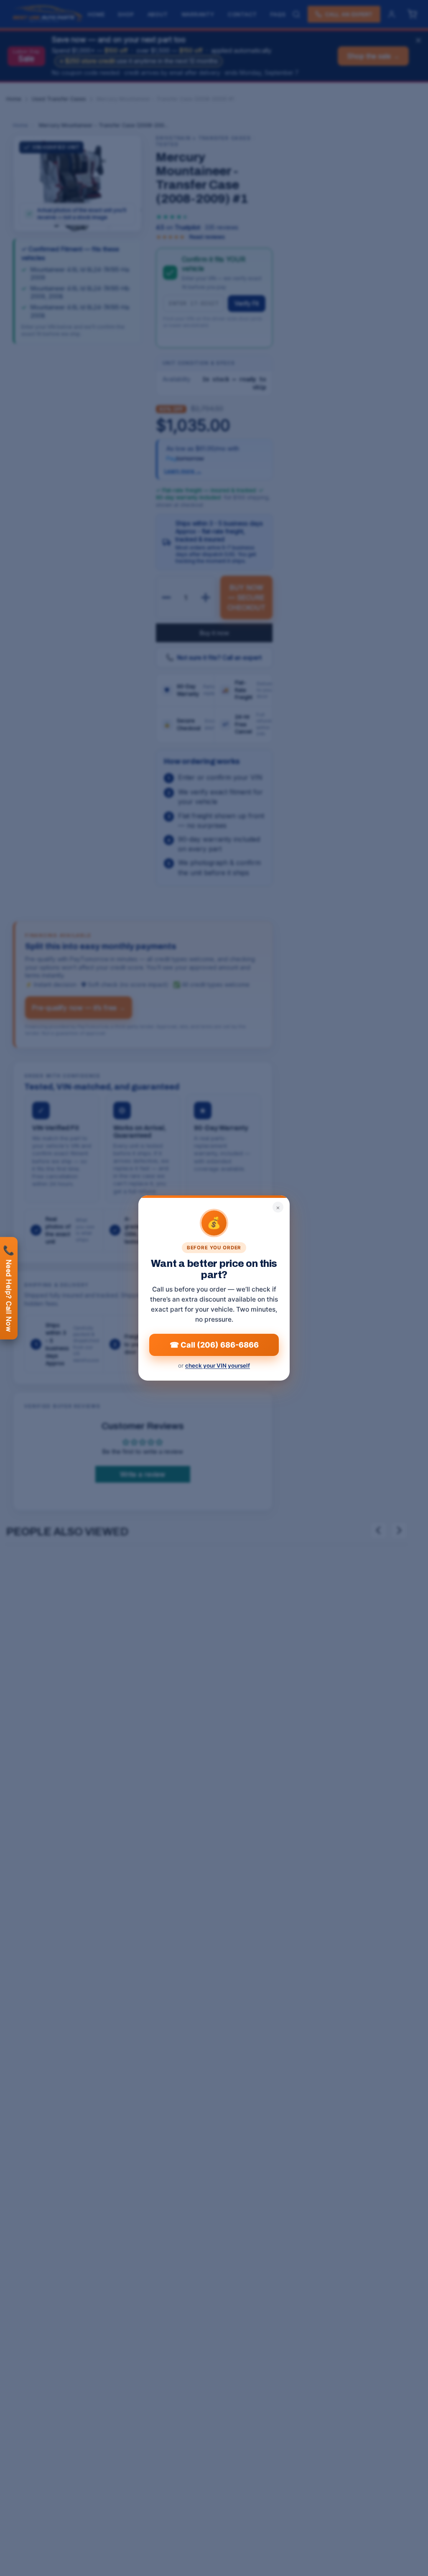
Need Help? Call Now (9, 1288)
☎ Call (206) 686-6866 (214, 1345)
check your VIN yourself (218, 1366)
